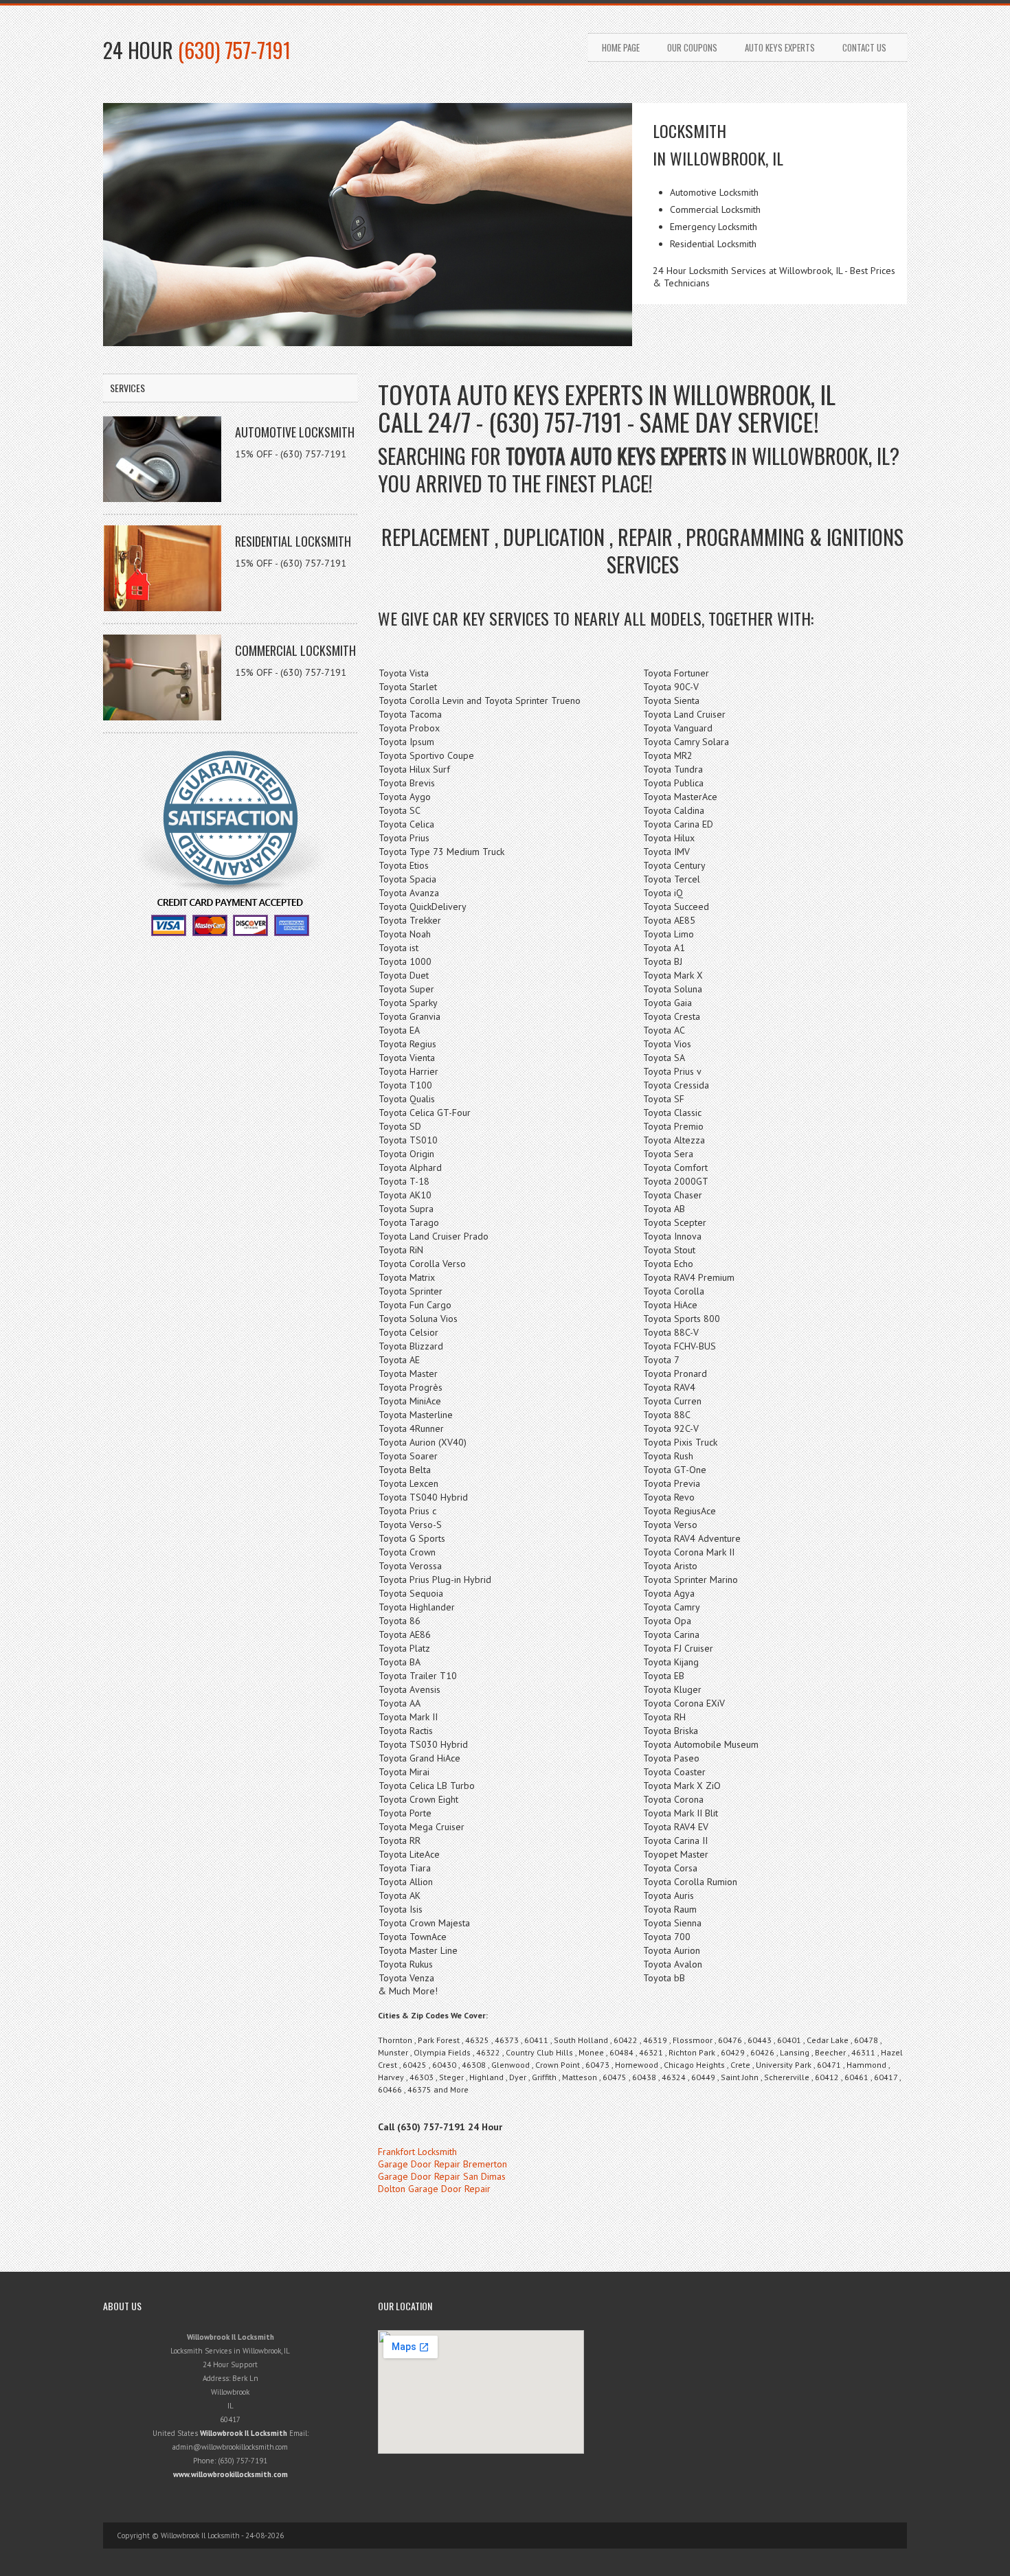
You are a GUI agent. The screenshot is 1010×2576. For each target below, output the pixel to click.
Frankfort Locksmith (417, 2152)
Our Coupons (692, 47)
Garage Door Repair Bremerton (442, 2164)
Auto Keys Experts (780, 47)
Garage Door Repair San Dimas (442, 2176)
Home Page (621, 47)
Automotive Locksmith (295, 432)
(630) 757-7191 (234, 50)
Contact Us (864, 47)
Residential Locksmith (293, 541)
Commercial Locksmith (295, 650)
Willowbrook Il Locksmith (244, 2433)
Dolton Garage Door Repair (434, 2189)
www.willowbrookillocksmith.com (231, 2474)
